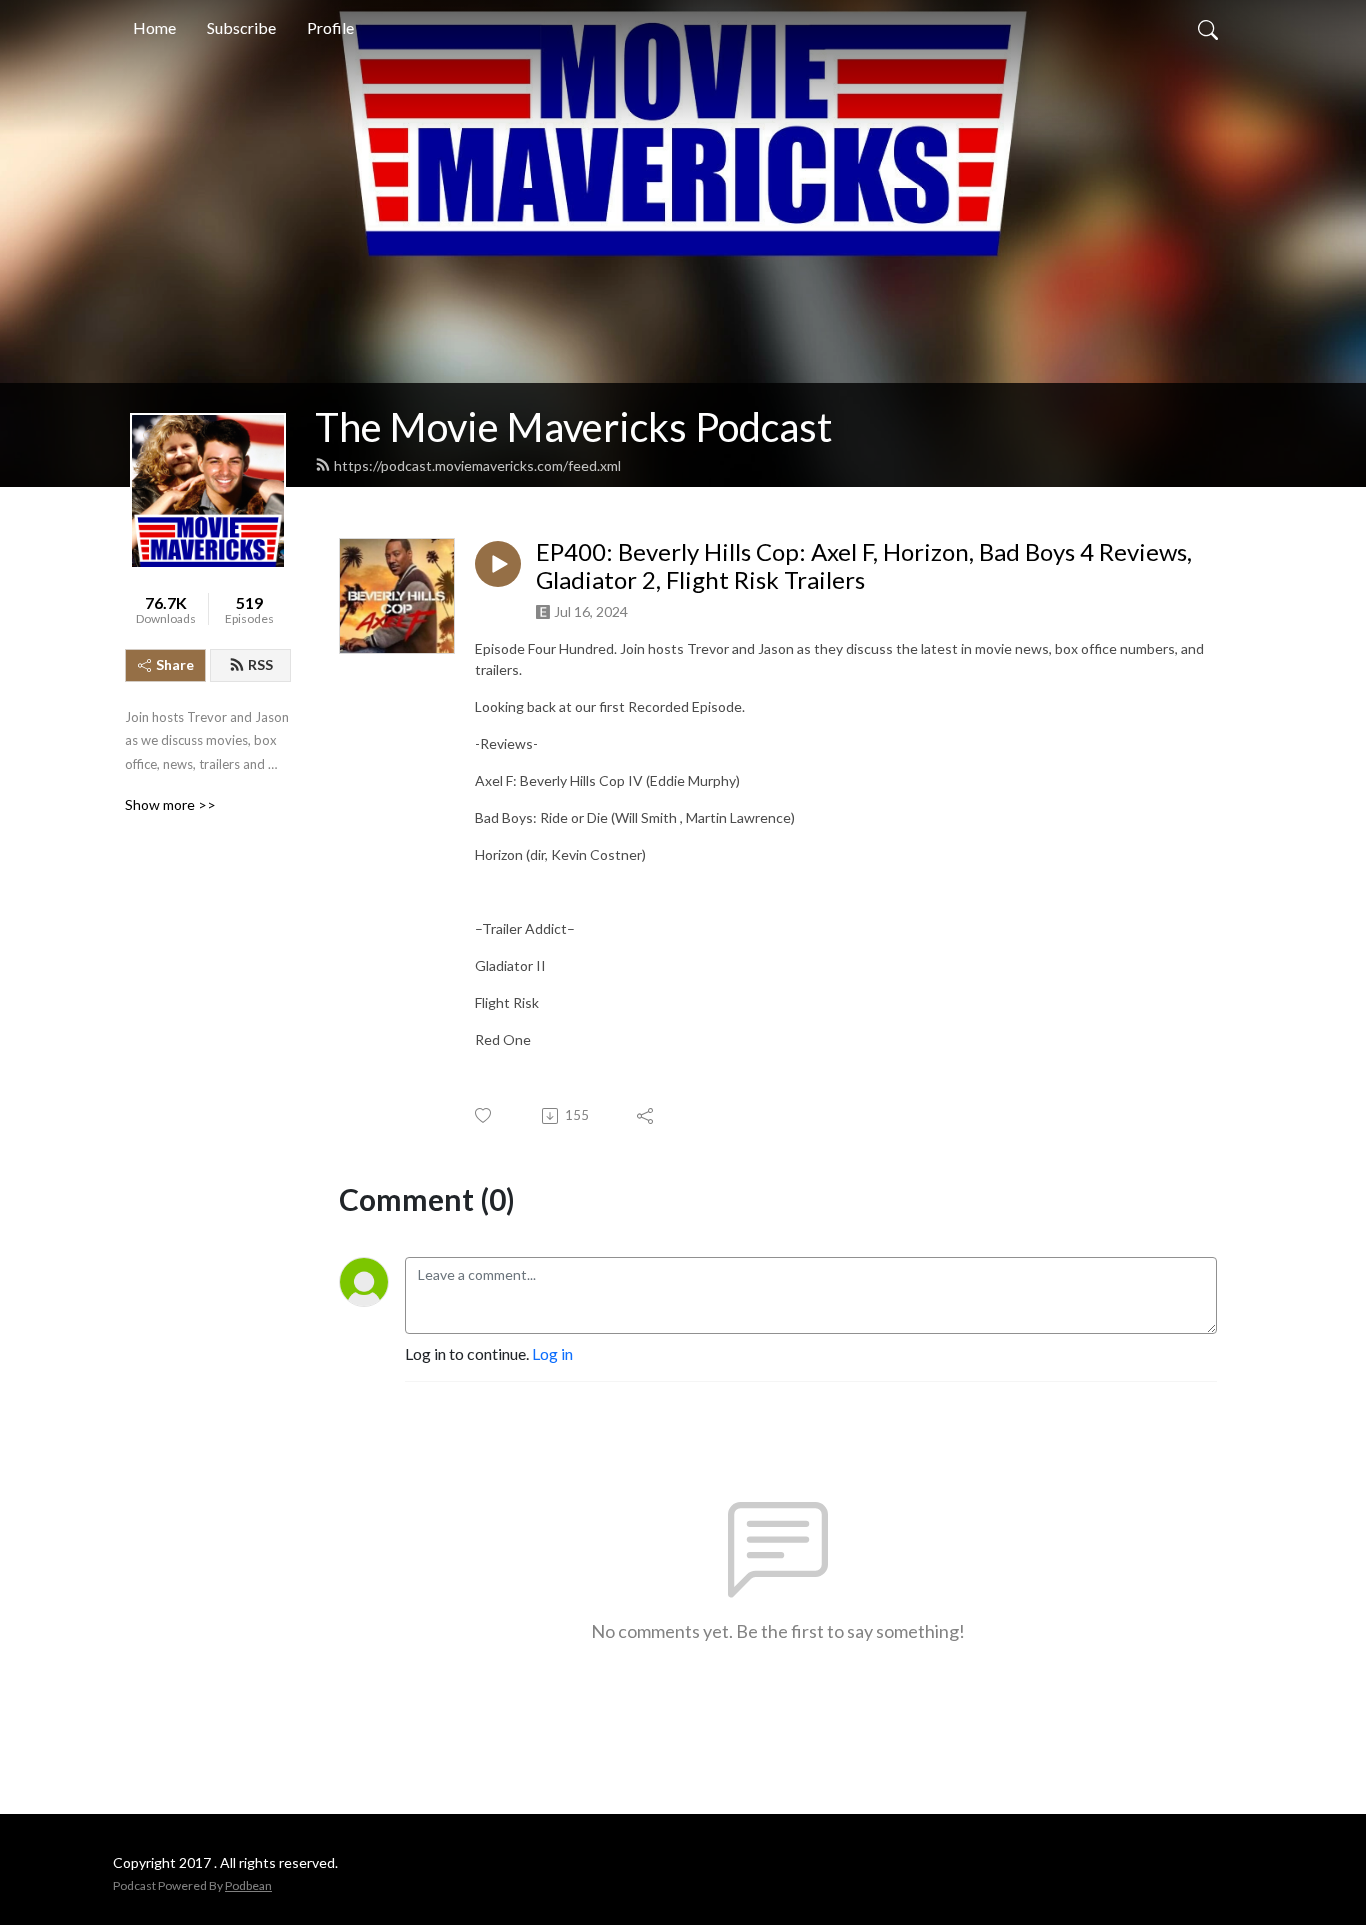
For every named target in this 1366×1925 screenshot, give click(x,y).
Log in (552, 1353)
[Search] (1208, 28)
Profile (330, 27)
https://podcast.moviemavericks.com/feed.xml (477, 465)
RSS (260, 664)
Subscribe (241, 27)
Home (154, 27)
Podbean (248, 1885)
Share (175, 664)
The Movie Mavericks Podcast (573, 427)
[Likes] (484, 1115)
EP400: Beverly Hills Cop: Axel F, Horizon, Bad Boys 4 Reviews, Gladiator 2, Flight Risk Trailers (864, 566)
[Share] (646, 1116)
